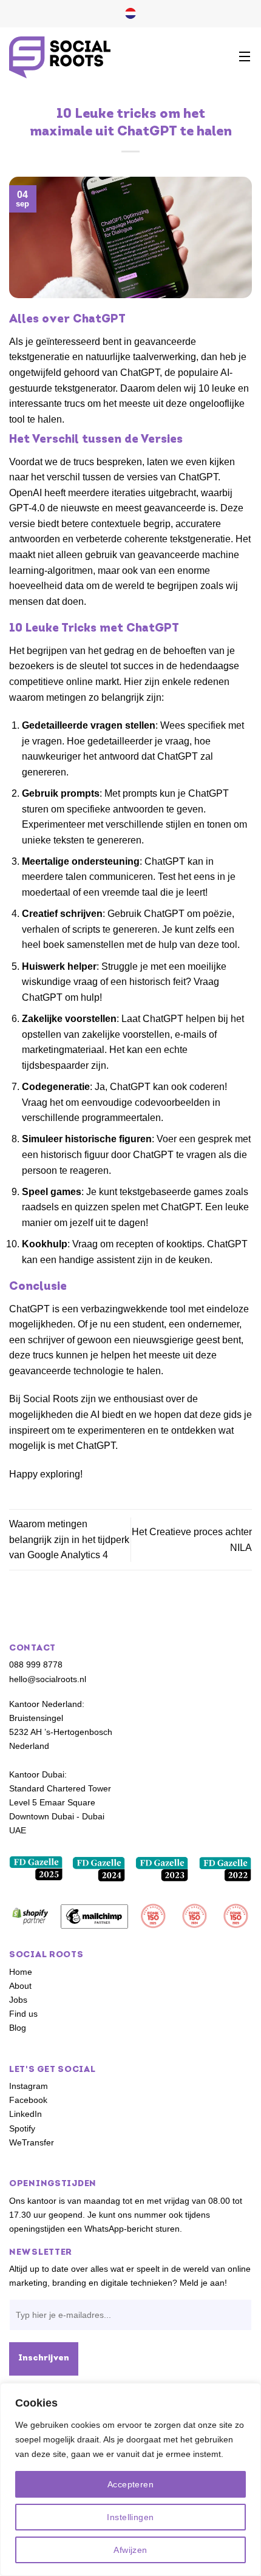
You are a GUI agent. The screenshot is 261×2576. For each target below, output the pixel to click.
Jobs (18, 2000)
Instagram (29, 2087)
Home (21, 1972)
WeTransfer (32, 2142)
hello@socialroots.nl (48, 1679)
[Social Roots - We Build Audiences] (60, 57)
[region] (130, 2479)
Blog (18, 2028)
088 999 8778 (36, 1665)
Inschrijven (44, 2358)
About (20, 1986)
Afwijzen (130, 2550)
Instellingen (130, 2517)
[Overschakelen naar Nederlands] (130, 14)
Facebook (28, 2101)
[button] (245, 57)
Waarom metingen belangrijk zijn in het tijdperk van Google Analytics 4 (69, 1539)
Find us (23, 2014)
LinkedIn (25, 2114)
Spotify (22, 2128)
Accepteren (130, 2484)
